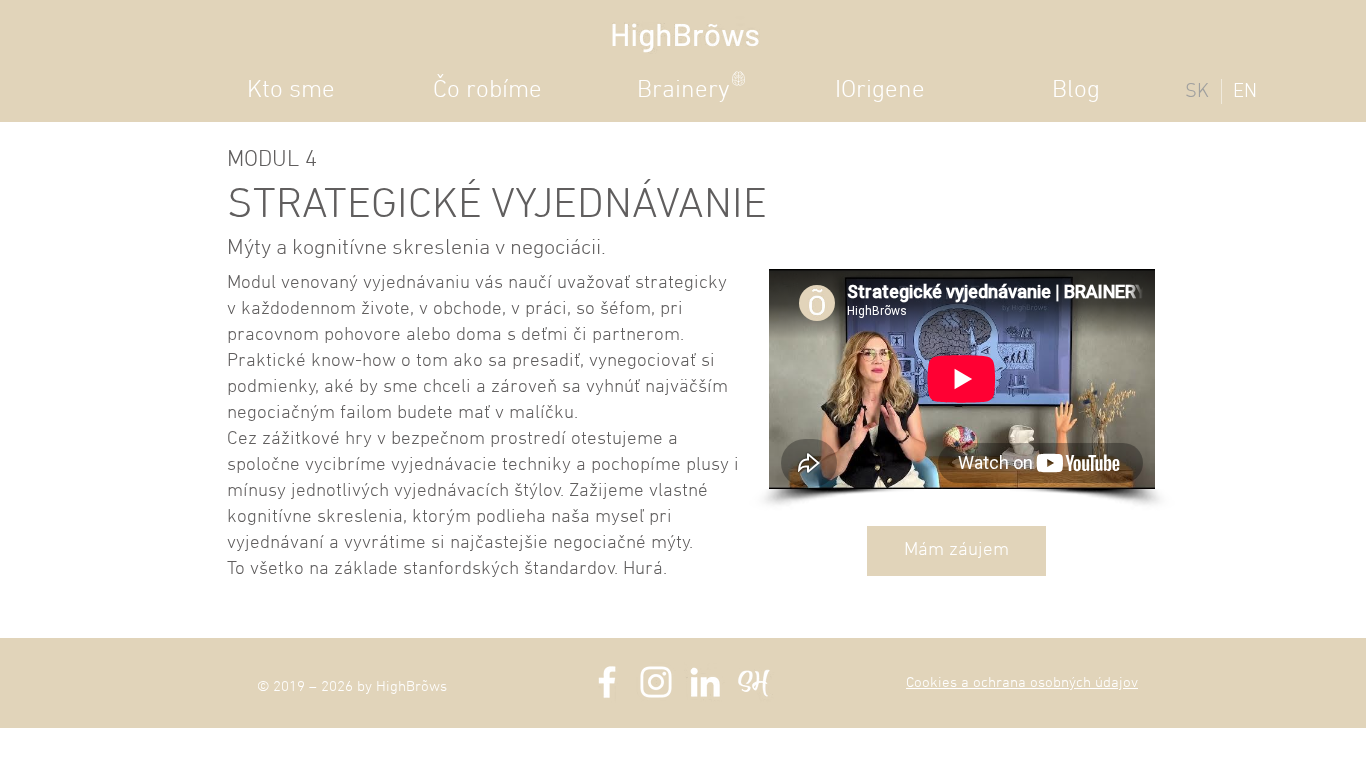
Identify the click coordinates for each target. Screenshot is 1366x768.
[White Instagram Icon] (656, 682)
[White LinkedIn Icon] (705, 682)
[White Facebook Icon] (607, 682)
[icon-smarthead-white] (754, 682)
